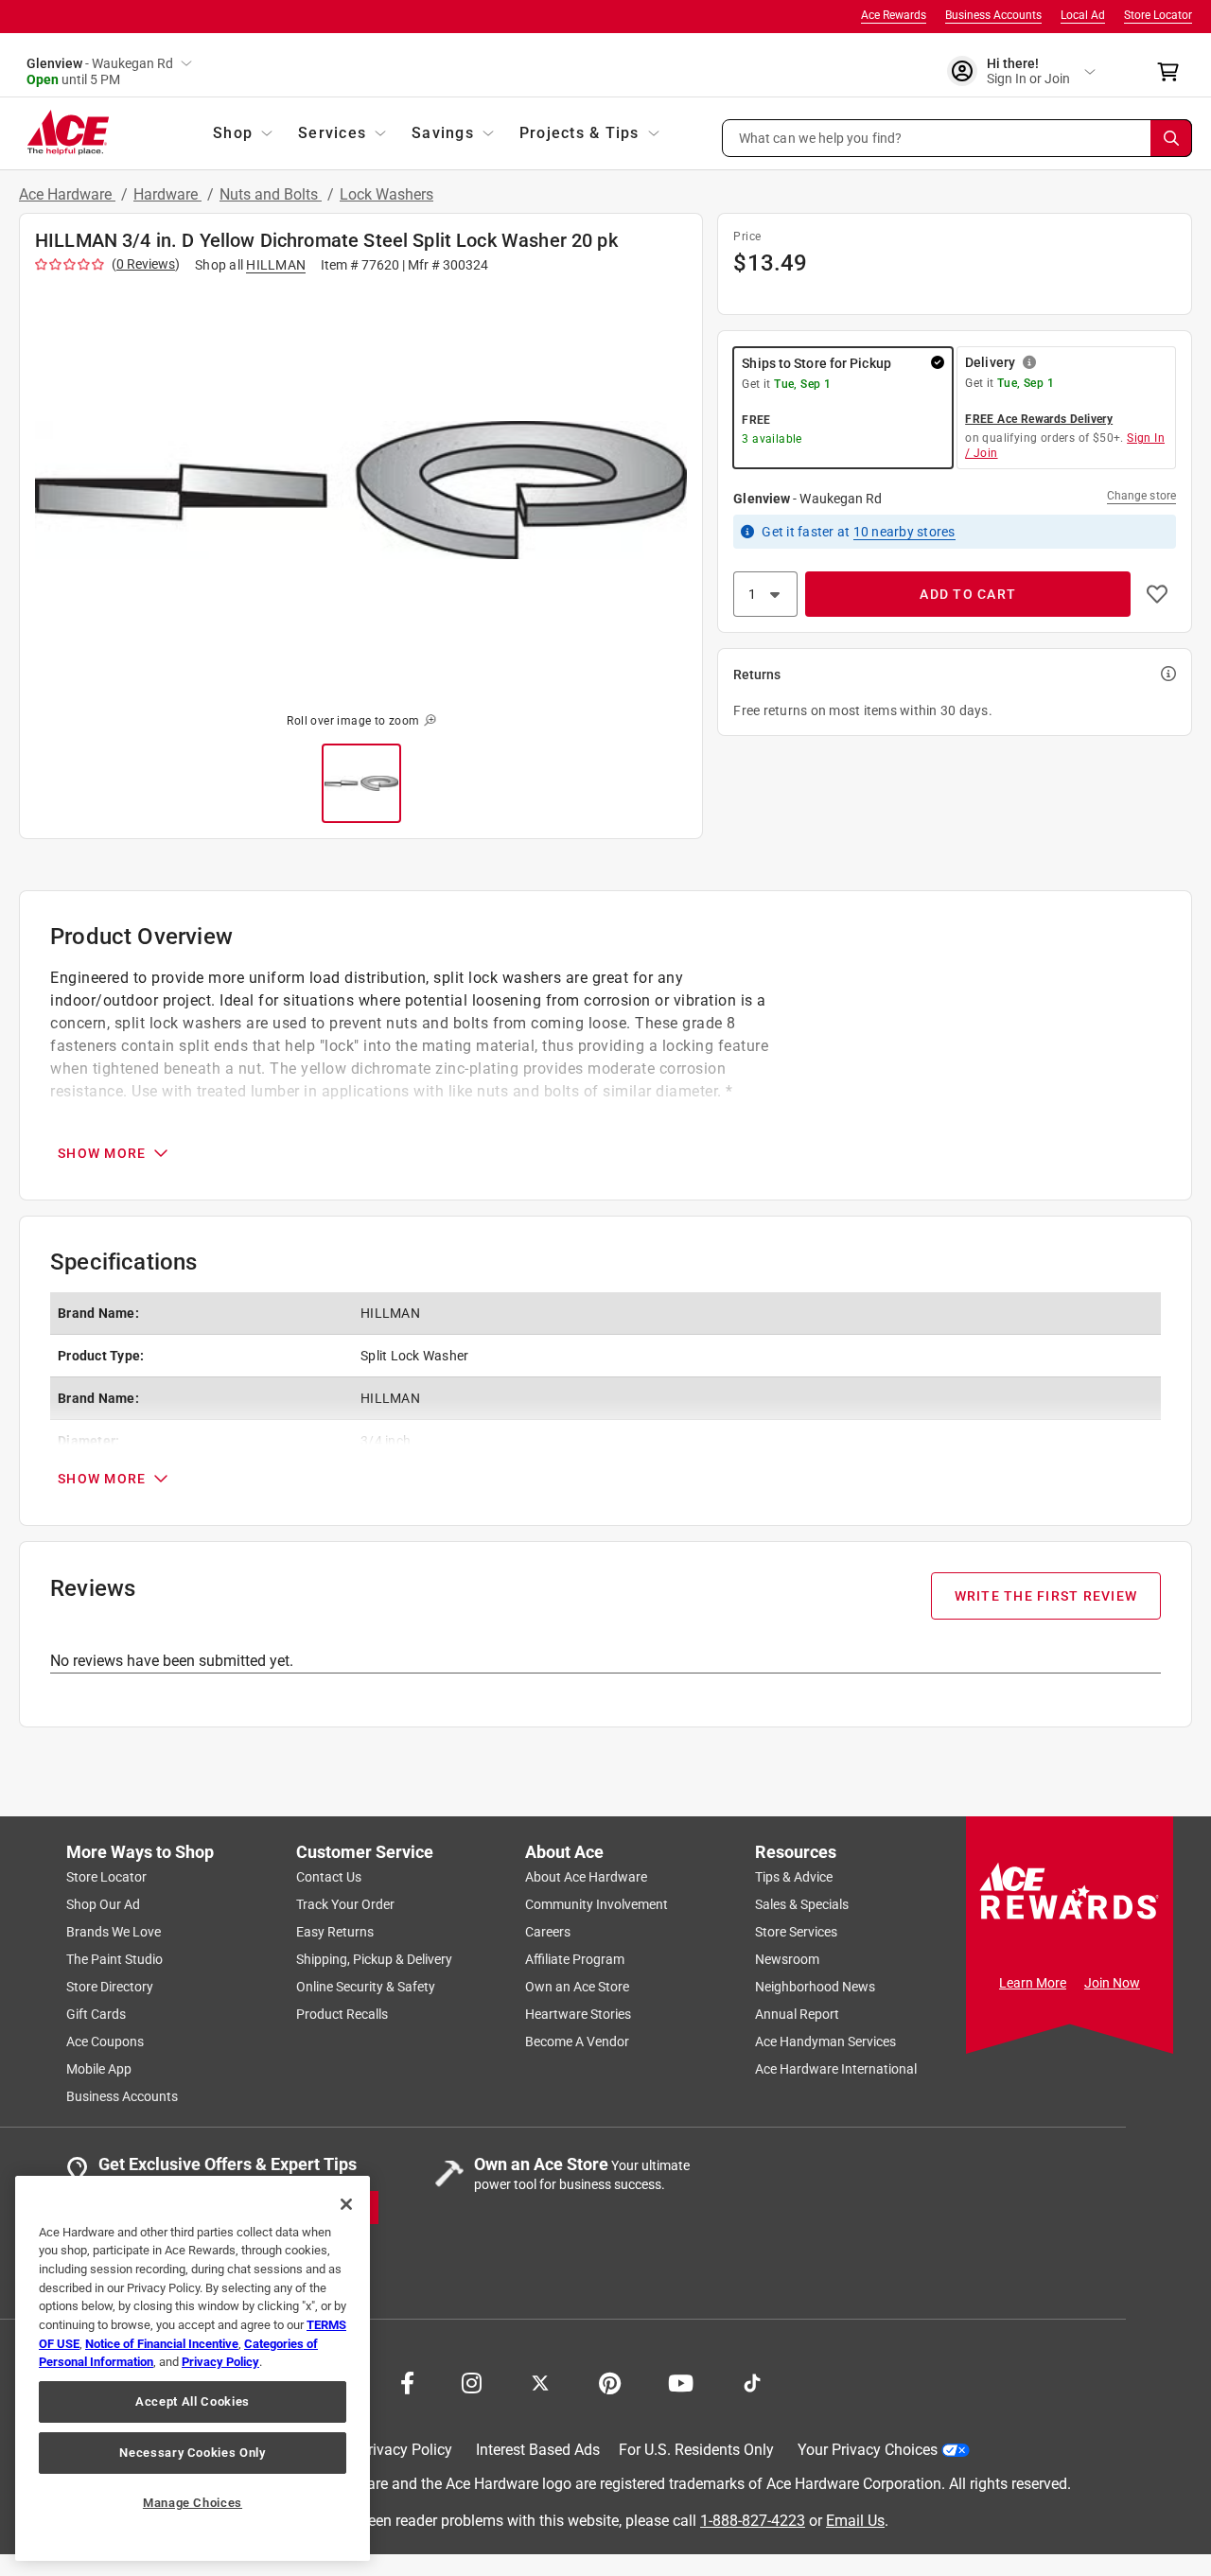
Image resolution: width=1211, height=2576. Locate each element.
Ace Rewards (894, 15)
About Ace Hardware (586, 1877)
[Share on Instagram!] (472, 2381)
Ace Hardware (67, 194)
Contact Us (329, 1877)
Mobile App (99, 2069)
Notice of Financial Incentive (162, 2344)
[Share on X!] (540, 2381)
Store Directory (110, 1987)
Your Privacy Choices (868, 2450)
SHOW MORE (102, 1153)
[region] (193, 2368)
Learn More (1033, 1983)
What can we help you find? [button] (821, 137)
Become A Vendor (577, 2042)
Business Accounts (993, 15)
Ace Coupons (105, 2042)
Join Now (1112, 1983)
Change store (1141, 496)
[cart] (1174, 72)
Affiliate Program (575, 1959)
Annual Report (797, 2014)
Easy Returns (335, 1932)
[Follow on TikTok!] (752, 2381)
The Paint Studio (114, 1959)
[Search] (1171, 138)
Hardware (167, 194)
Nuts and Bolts (271, 194)
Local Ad (1083, 15)
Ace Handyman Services (825, 2042)
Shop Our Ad (103, 1904)
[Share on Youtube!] (681, 2381)
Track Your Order (345, 1904)
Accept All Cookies (193, 2401)
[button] (957, 138)
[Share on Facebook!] (407, 2381)
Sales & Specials (802, 1904)
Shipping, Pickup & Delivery (374, 1959)
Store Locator (1158, 15)
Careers (548, 1932)
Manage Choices (193, 2503)
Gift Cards (96, 2014)
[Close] (346, 2204)
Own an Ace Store (577, 1987)
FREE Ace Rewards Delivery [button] (1039, 419)
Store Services (796, 1932)
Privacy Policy (405, 2450)
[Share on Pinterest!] (610, 2381)
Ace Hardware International (836, 2069)
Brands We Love (114, 1932)
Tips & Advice (794, 1877)
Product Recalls (342, 2014)
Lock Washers (386, 194)
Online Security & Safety (366, 1987)
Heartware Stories (578, 2014)
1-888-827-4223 (753, 2520)
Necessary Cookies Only (192, 2453)
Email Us (855, 2520)
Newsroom (787, 1959)
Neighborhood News (815, 1987)
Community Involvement (597, 1904)
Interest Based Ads (538, 2450)
